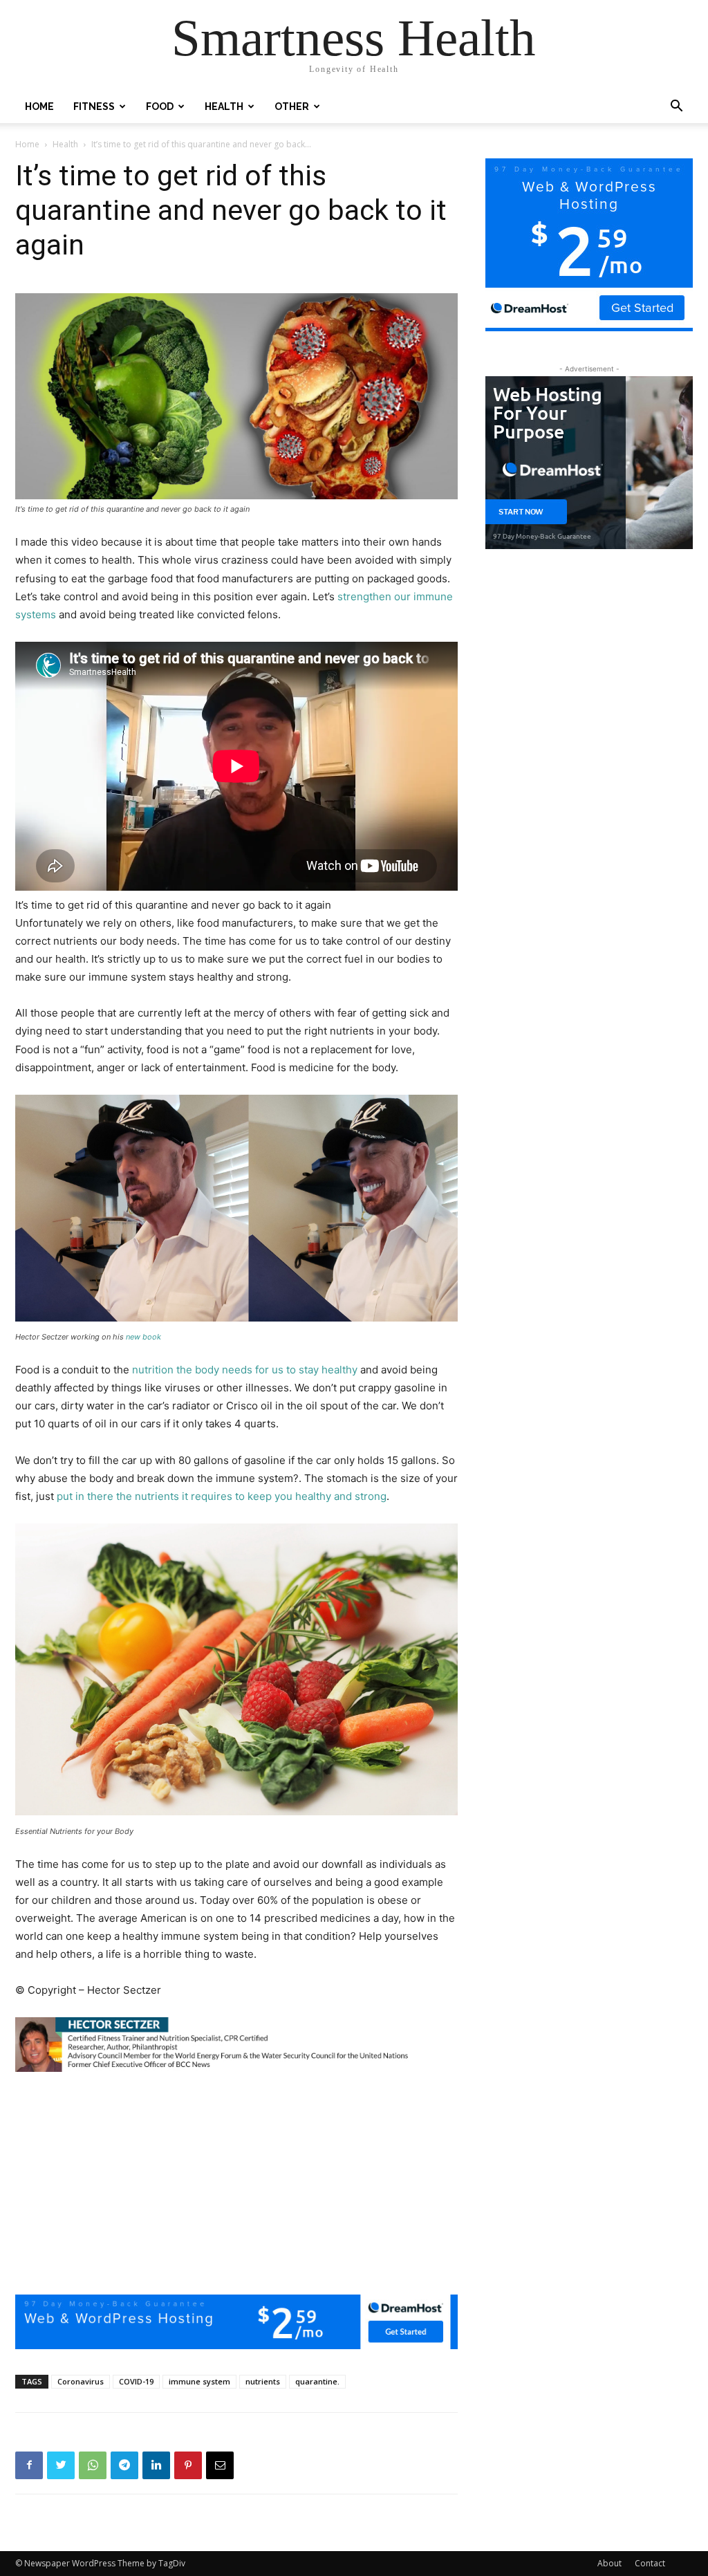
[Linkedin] (156, 2465)
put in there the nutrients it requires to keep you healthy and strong (222, 1496)
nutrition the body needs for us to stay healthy (245, 1370)
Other (292, 106)
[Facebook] (29, 2465)
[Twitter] (61, 2465)
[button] (676, 108)
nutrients (263, 2381)
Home (39, 106)
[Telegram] (124, 2465)
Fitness (94, 106)
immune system (199, 2381)
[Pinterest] (188, 2465)
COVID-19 (136, 2381)
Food (160, 106)
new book (143, 1337)
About (609, 2563)
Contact (650, 2563)
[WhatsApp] (93, 2465)
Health (224, 106)
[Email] (220, 2465)
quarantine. (317, 2381)
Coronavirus (81, 2381)
